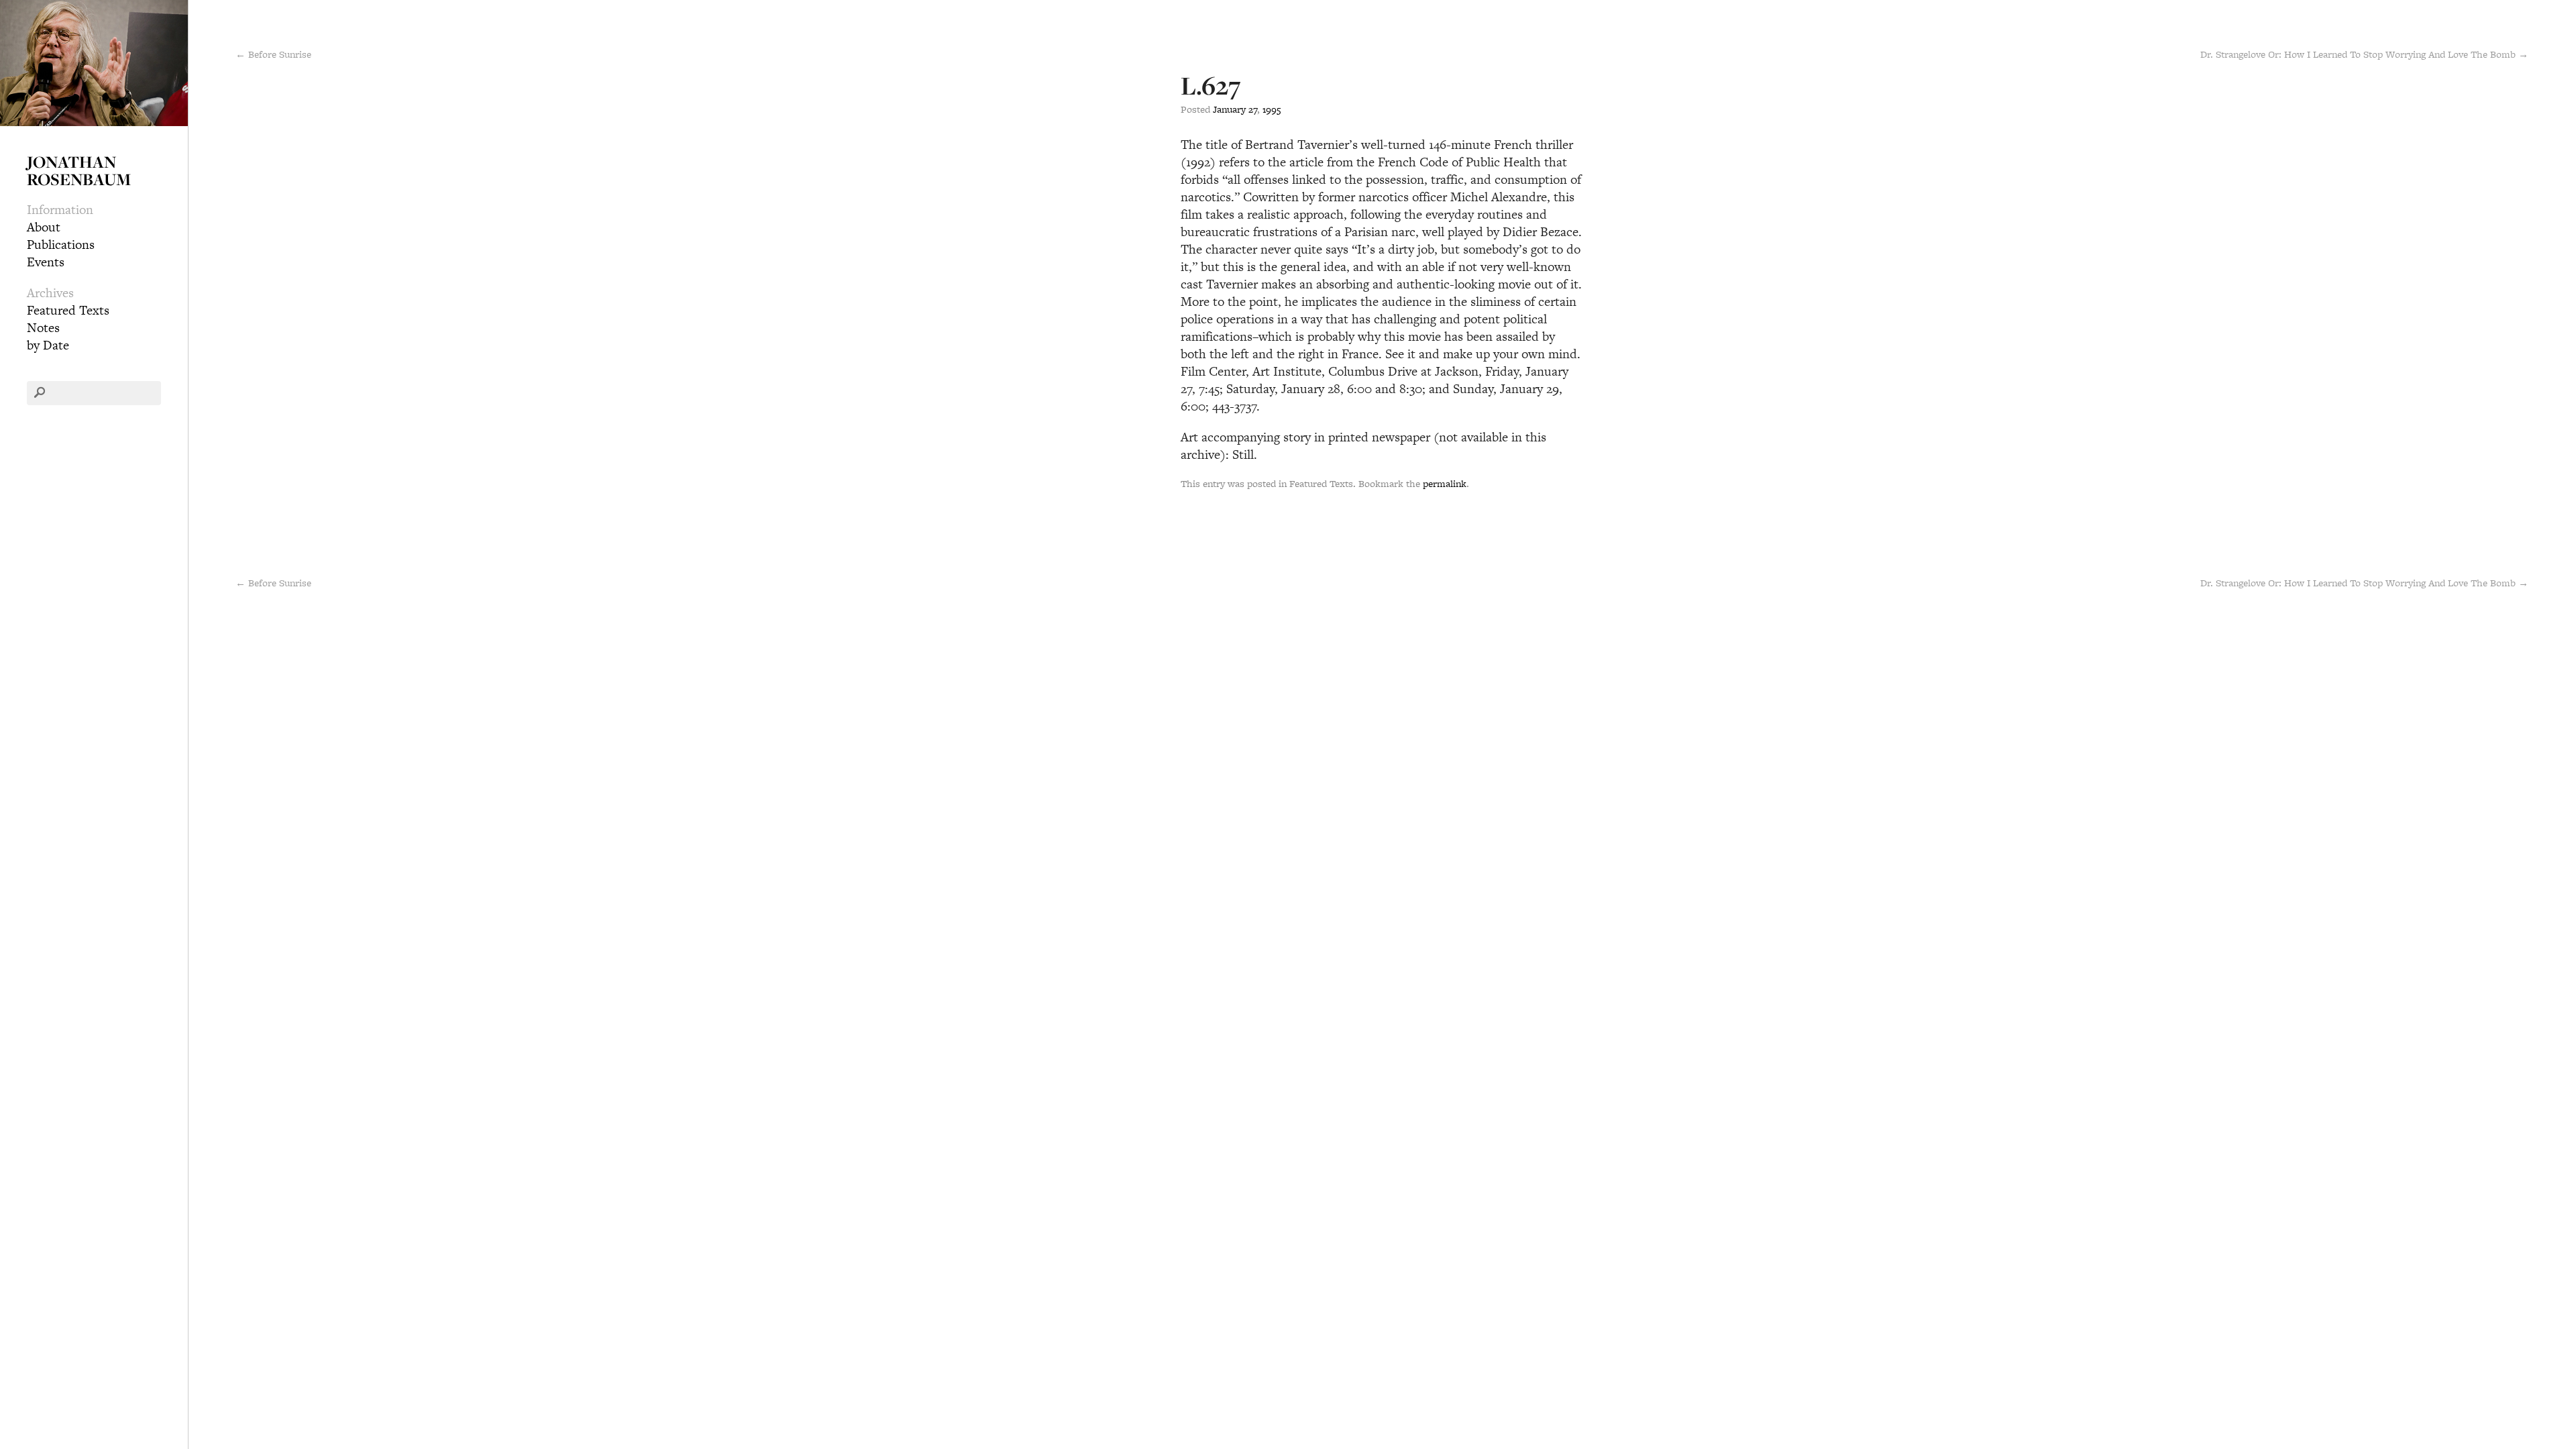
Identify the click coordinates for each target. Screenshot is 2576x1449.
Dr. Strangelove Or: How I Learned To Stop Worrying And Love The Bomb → (2364, 54)
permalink (1445, 483)
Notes (43, 328)
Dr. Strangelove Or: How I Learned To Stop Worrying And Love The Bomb (2364, 583)
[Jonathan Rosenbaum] (94, 61)
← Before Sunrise (273, 54)
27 (1253, 109)
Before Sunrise (273, 583)
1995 (1272, 109)
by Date (48, 345)
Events (46, 262)
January (1229, 109)
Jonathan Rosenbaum (79, 170)
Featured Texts (68, 310)
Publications (61, 245)
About (44, 227)
